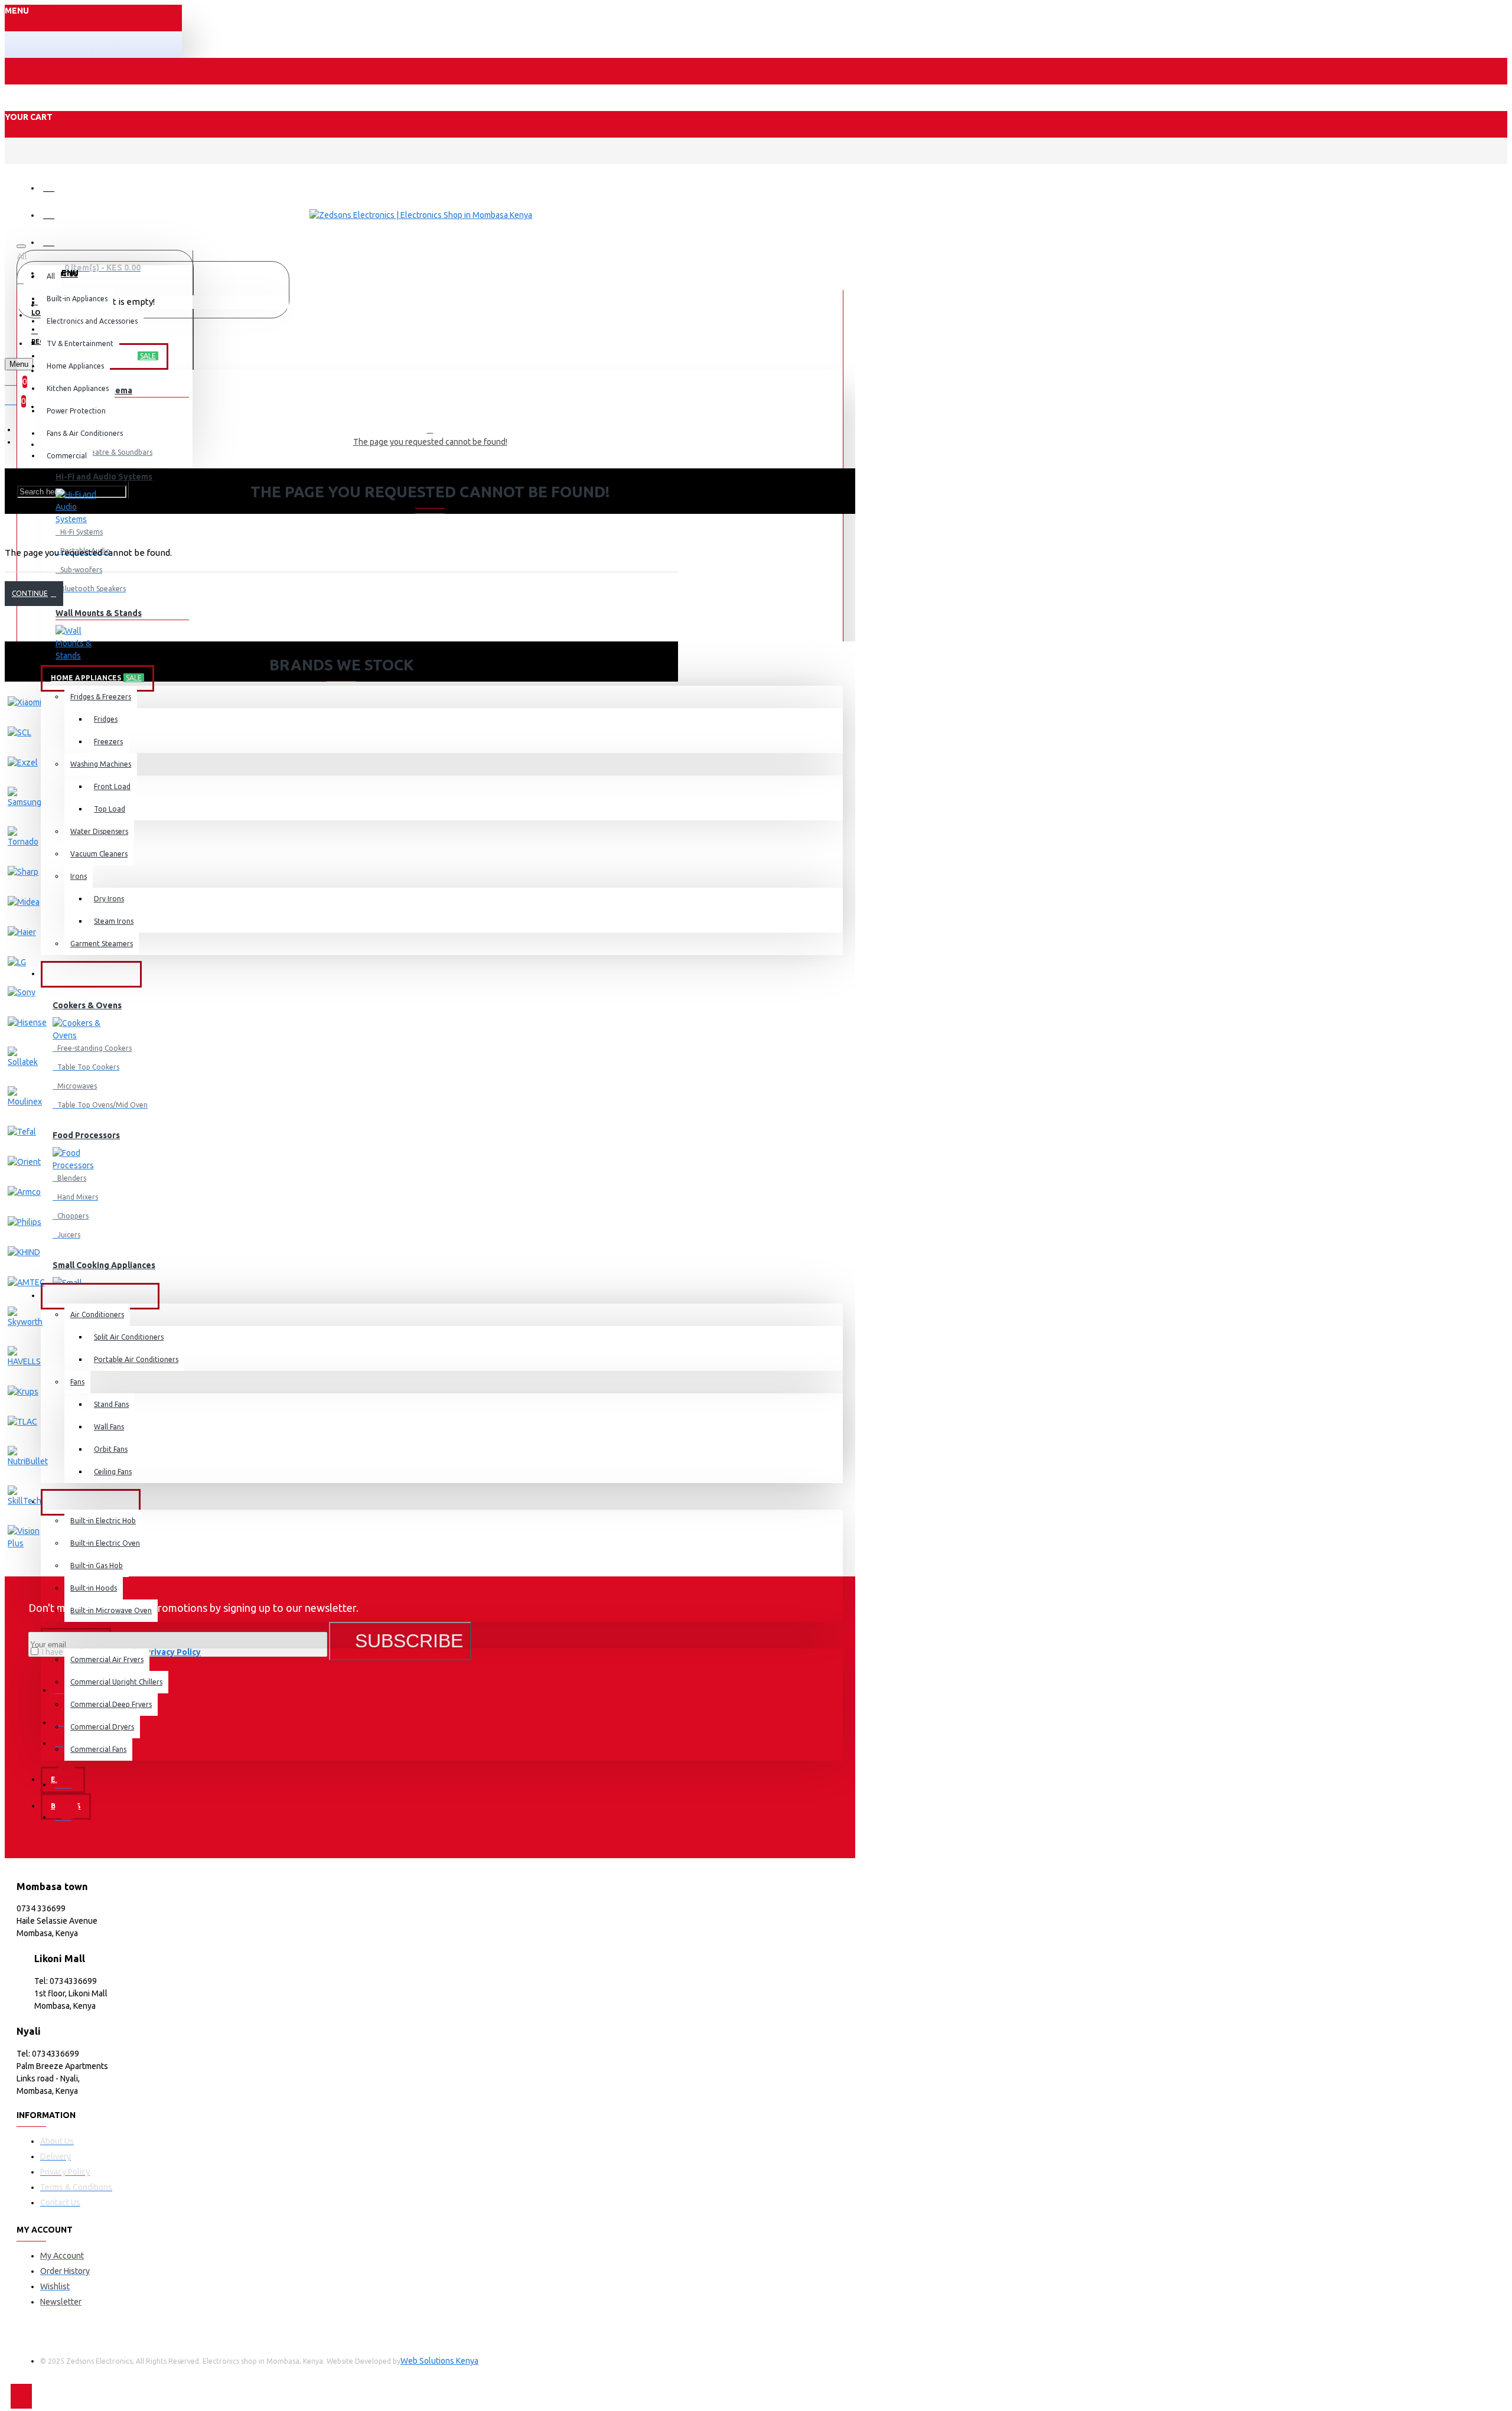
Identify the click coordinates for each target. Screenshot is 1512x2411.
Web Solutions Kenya (439, 2361)
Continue (30, 593)
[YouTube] (67, 1809)
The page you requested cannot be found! (430, 442)
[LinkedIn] (67, 1776)
